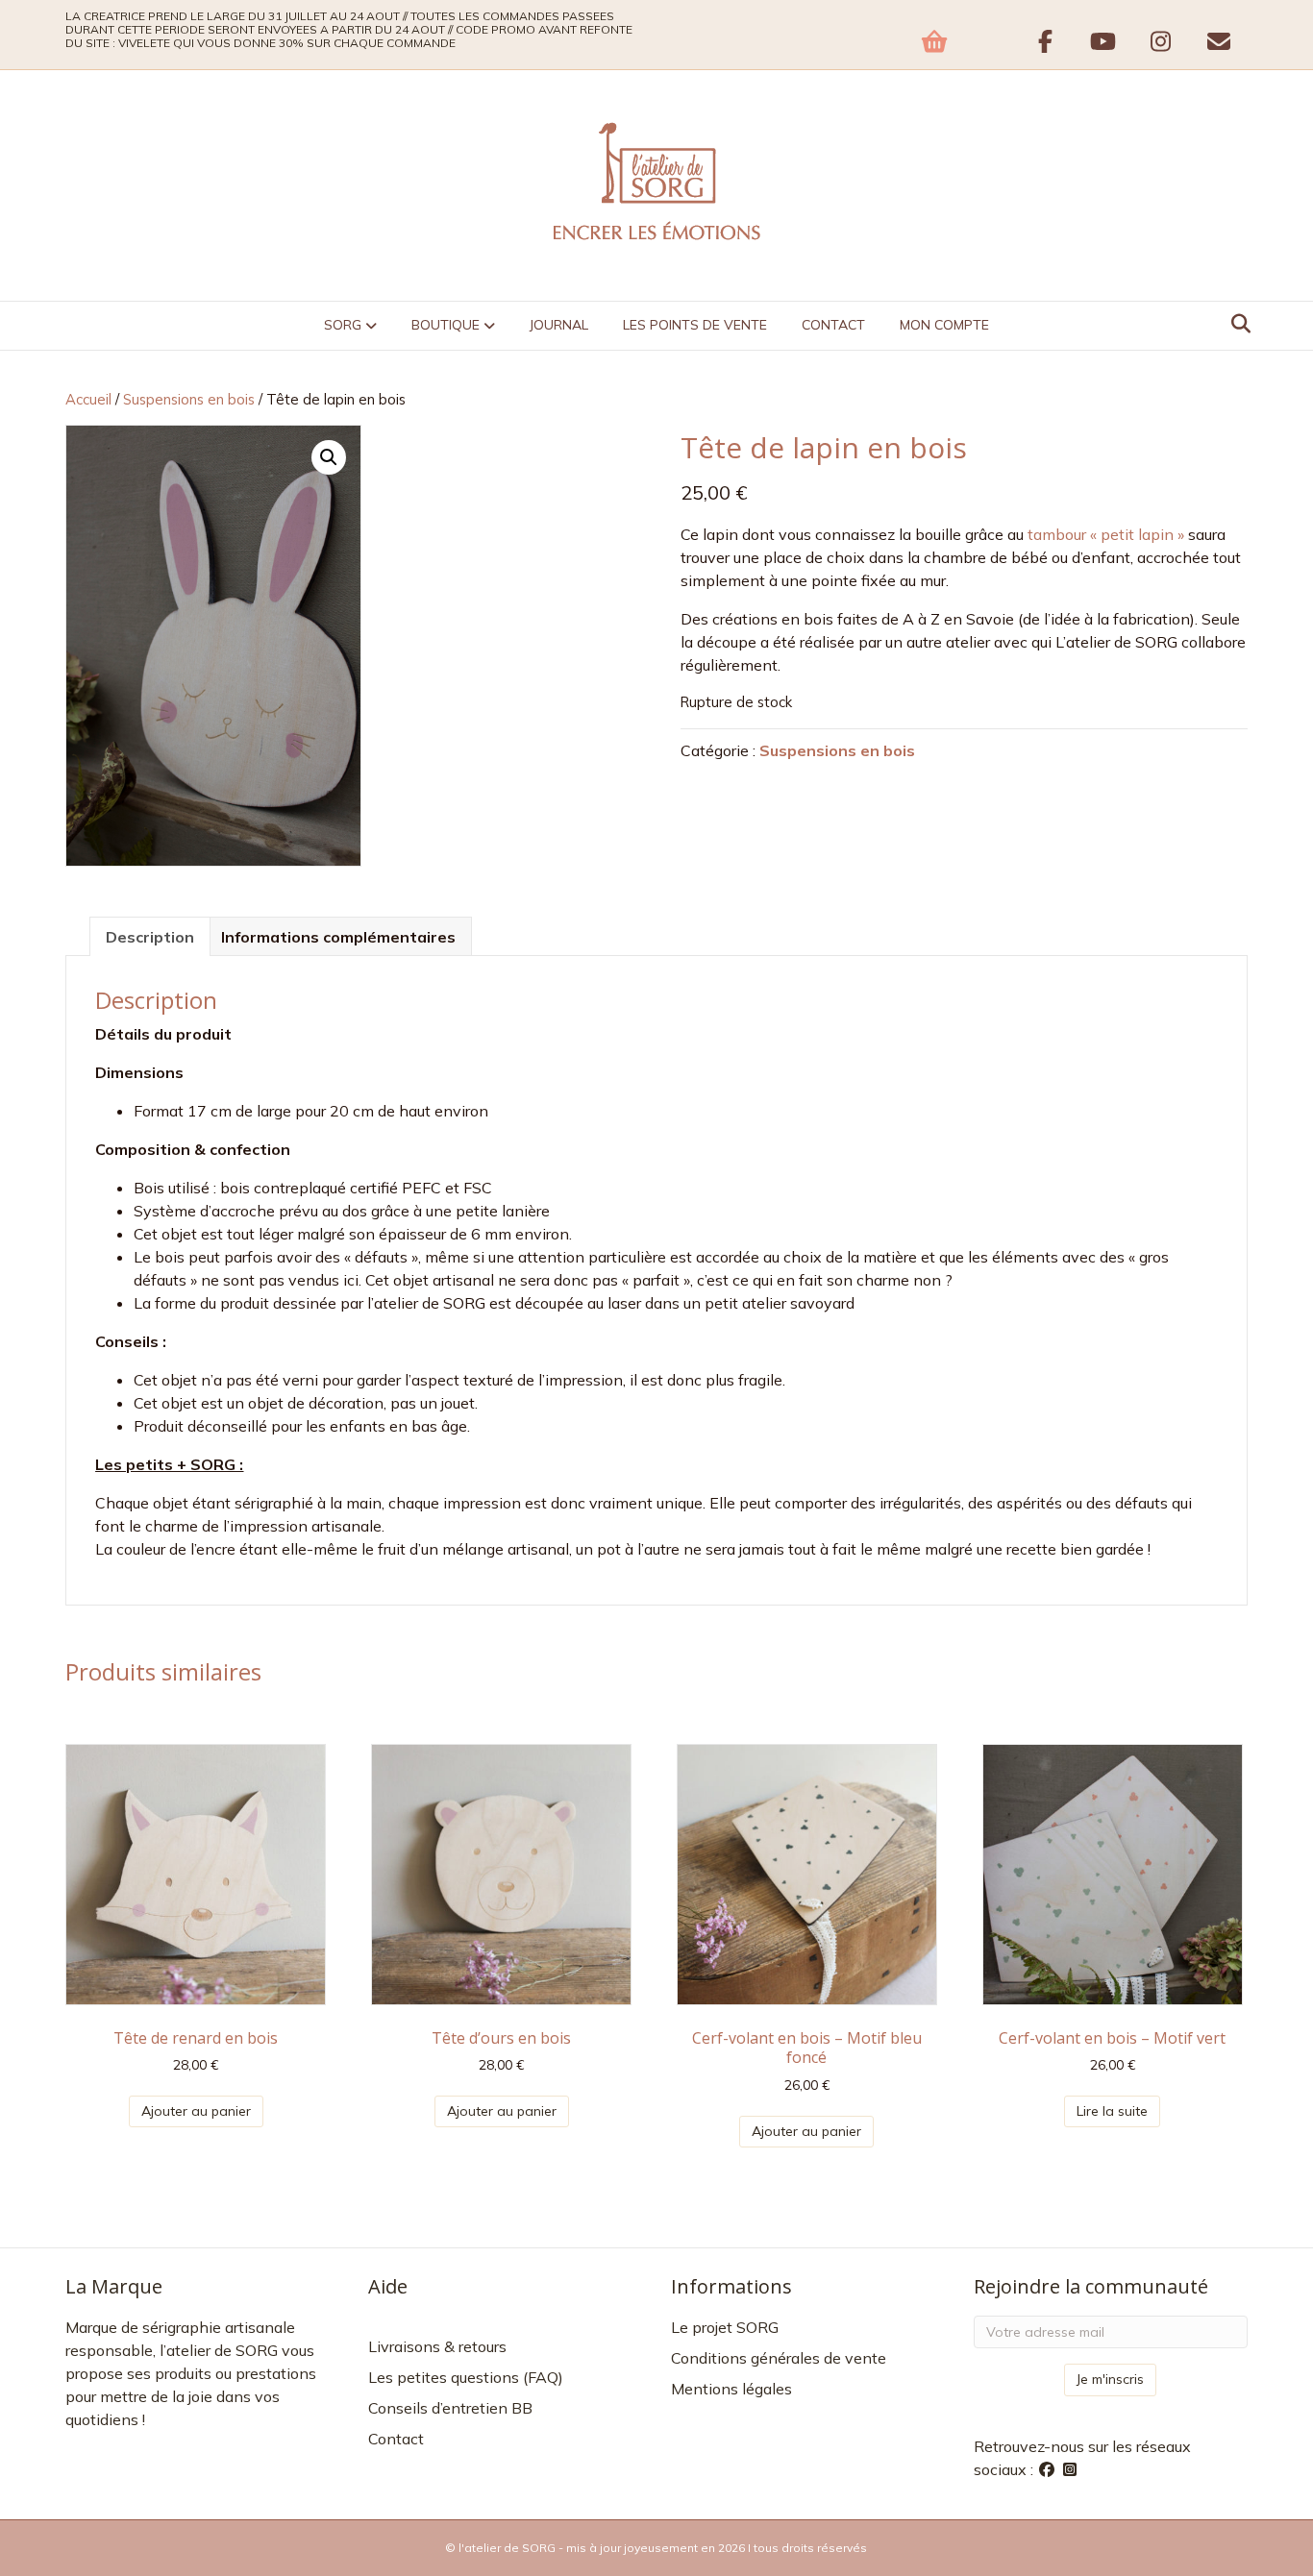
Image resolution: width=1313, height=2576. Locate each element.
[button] (329, 457)
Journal (559, 325)
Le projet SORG (725, 2327)
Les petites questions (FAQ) (466, 2377)
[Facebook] (1049, 2469)
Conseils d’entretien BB (450, 2408)
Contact (833, 325)
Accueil (88, 399)
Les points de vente (695, 325)
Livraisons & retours (437, 2346)
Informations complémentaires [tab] (338, 937)
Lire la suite (1112, 2111)
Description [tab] (150, 937)
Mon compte (944, 325)
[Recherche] (1236, 324)
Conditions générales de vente (779, 2358)
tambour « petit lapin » (1106, 534)
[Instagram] (1070, 2469)
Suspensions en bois (189, 399)
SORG (343, 325)
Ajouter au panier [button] (196, 2111)
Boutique (446, 325)
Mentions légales (731, 2389)
